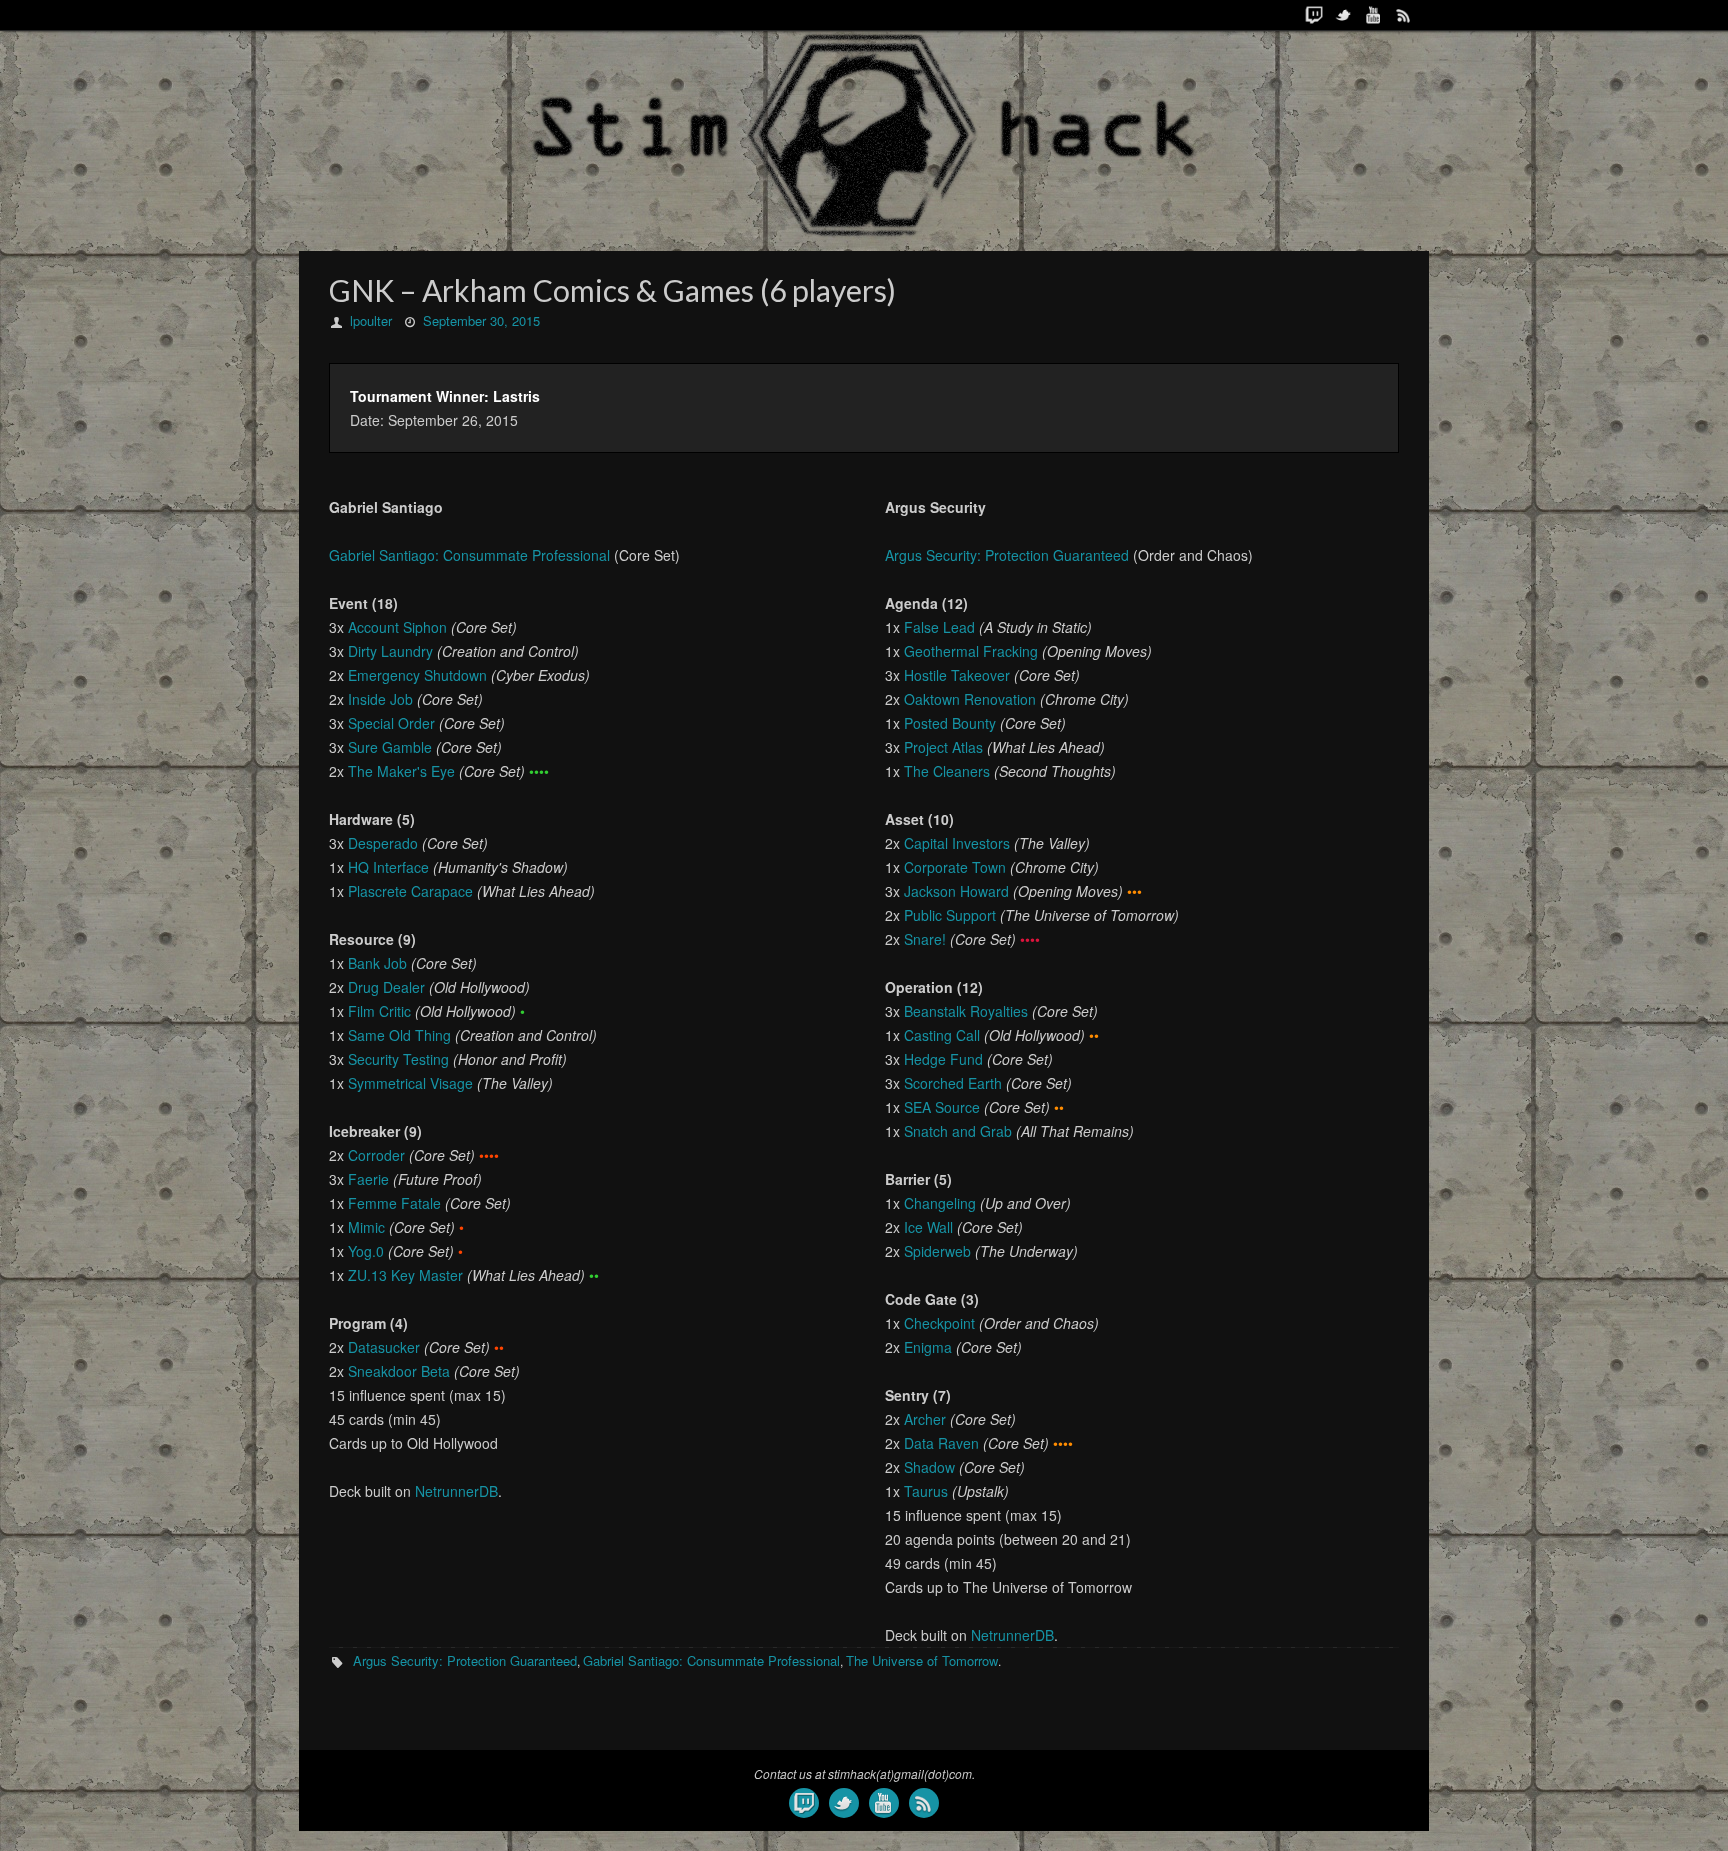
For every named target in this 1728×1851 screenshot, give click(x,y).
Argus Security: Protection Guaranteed (1007, 555)
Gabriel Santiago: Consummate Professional (469, 555)
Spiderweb (937, 1251)
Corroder (376, 1155)
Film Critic (379, 1011)
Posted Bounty (950, 723)
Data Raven (941, 1443)
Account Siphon (397, 627)
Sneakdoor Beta (399, 1371)
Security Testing (398, 1059)
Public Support (950, 915)
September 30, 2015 (481, 320)
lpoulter (371, 320)
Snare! (925, 939)
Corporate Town (955, 867)
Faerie (368, 1179)
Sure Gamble (390, 747)
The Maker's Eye (401, 771)
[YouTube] (1374, 15)
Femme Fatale (394, 1203)
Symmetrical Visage (410, 1083)
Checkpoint (939, 1323)
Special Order (391, 723)
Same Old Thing (399, 1035)
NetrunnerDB (456, 1491)
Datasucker (384, 1347)
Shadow (929, 1467)
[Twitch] (1314, 15)
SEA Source (942, 1107)
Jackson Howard (956, 891)
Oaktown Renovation (970, 699)
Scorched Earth (953, 1083)
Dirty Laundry (390, 651)
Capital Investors (957, 843)
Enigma (928, 1347)
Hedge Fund (943, 1059)
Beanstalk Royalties (966, 1011)
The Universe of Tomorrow (922, 1660)
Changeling (940, 1203)
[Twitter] (1344, 15)
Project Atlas (943, 747)
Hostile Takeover (957, 675)
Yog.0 (366, 1251)
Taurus (926, 1491)
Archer (925, 1419)
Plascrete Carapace (410, 891)
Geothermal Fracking (971, 651)
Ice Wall (928, 1227)
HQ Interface (388, 867)
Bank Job (377, 963)
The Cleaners (947, 771)
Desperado (383, 843)
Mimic (366, 1227)
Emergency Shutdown (417, 675)
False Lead (939, 627)
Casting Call (942, 1035)
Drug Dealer (386, 987)
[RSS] (1404, 15)
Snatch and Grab (958, 1131)
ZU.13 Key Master (405, 1275)
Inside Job (380, 699)
